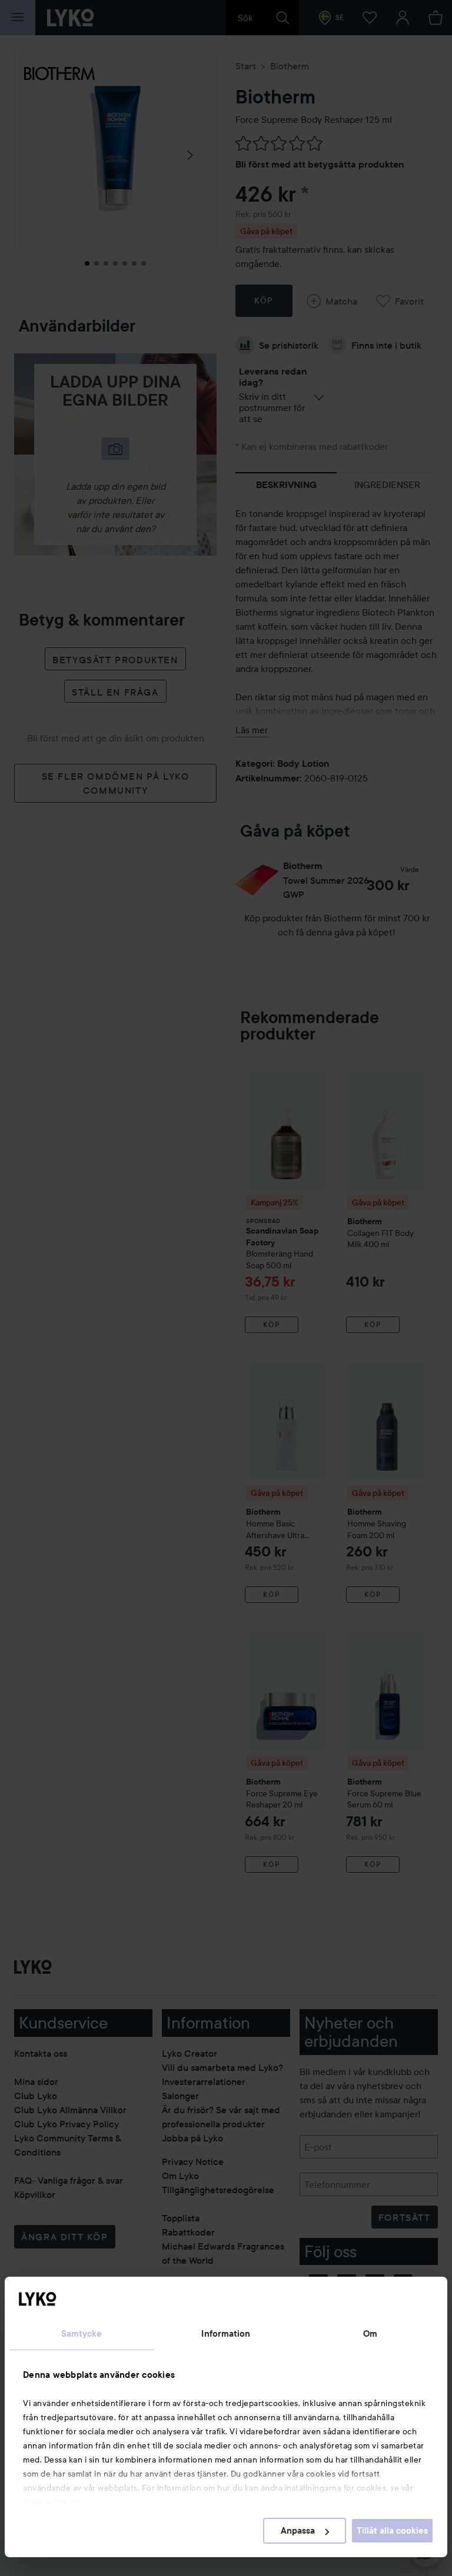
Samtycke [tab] (82, 2334)
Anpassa (298, 2531)
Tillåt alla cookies (392, 2531)
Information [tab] (226, 2334)
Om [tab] (370, 2334)
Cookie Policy (51, 2502)
